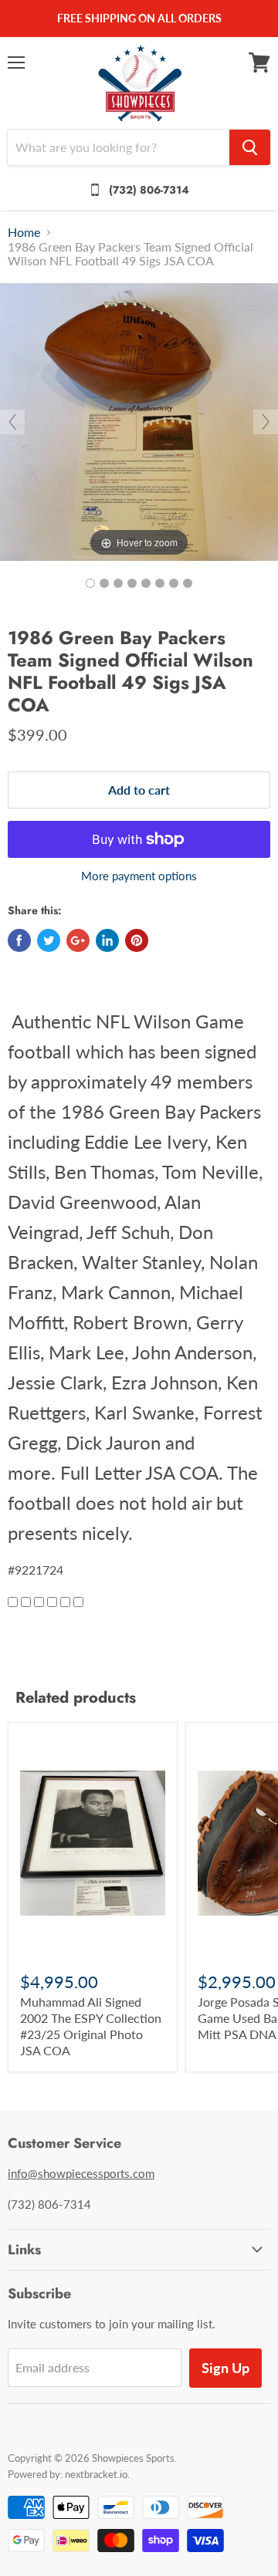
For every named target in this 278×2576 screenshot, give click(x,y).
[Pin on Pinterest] (137, 940)
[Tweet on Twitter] (49, 940)
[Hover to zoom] (139, 420)
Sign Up (225, 2368)
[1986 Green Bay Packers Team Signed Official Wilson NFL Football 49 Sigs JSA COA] (90, 583)
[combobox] (119, 147)
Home (24, 232)
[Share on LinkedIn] (107, 940)
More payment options (139, 876)
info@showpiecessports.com (81, 2173)
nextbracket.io (96, 2474)
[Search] (250, 147)
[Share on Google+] (78, 940)
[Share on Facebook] (19, 940)
